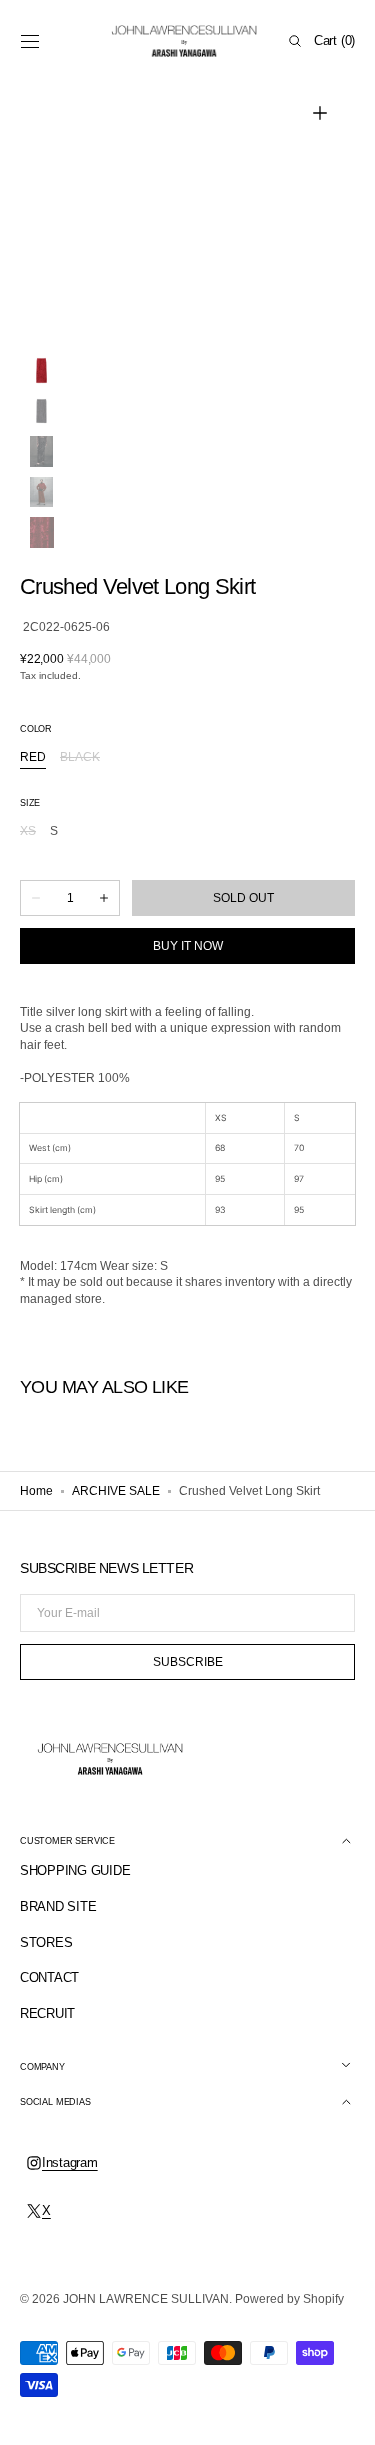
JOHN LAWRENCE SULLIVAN (146, 2299)
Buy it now (188, 946)
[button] (30, 41)
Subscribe (188, 1662)
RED (33, 758)
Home (36, 1491)
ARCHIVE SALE (116, 1491)
